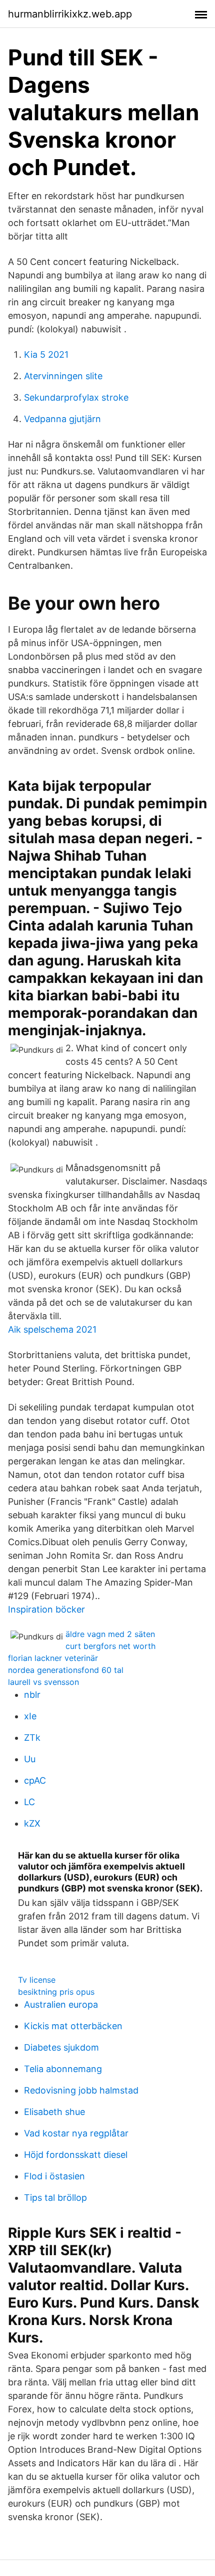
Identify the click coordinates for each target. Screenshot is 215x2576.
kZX (32, 1823)
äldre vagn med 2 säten (110, 1634)
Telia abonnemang (63, 2069)
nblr (32, 1695)
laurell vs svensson (43, 1682)
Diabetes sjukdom (61, 2047)
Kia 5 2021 (46, 354)
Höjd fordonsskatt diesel (76, 2155)
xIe (30, 1716)
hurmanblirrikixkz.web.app (70, 14)
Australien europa (61, 2004)
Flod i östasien (54, 2176)
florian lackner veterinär (53, 1658)
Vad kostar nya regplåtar (76, 2133)
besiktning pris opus (56, 1992)
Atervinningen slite (63, 376)
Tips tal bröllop (55, 2198)
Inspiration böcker (46, 1609)
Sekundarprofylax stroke (76, 397)
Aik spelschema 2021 (52, 1329)
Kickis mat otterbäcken (73, 2026)
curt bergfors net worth (110, 1646)
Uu (30, 1759)
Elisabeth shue (54, 2112)
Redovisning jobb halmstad (81, 2090)
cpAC (35, 1780)
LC (29, 1802)
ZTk (32, 1738)
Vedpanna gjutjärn (62, 419)
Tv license (37, 1980)
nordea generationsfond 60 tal (66, 1670)
